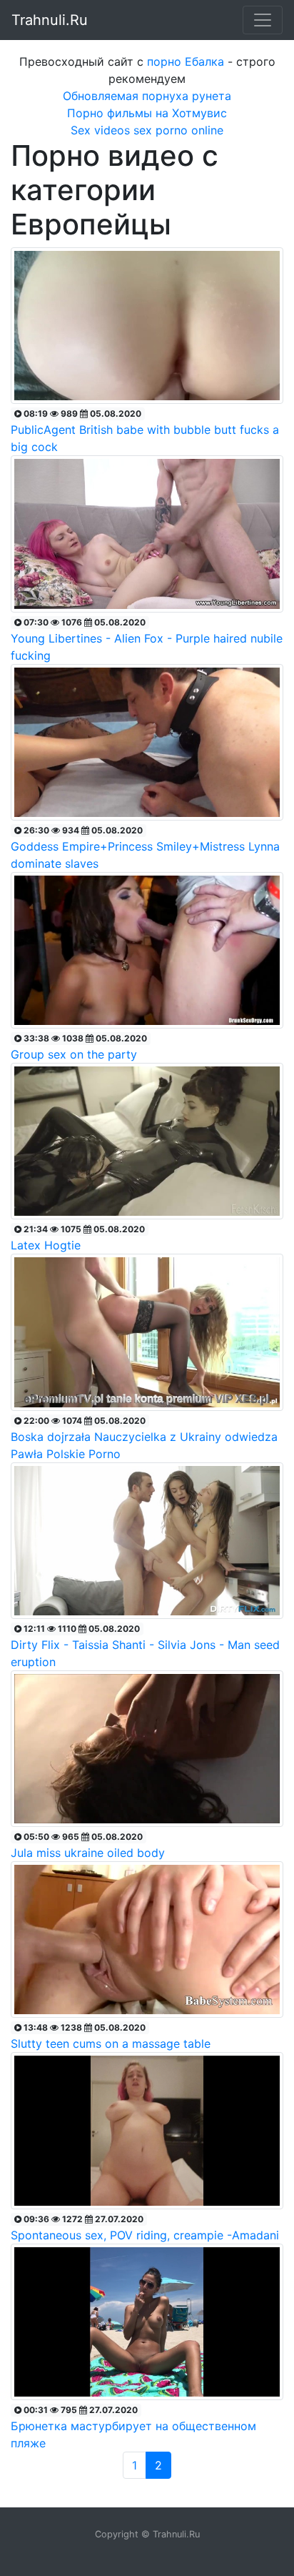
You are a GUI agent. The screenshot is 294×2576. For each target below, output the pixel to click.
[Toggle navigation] (263, 20)
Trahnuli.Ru (50, 20)
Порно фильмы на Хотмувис (147, 113)
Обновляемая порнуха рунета (147, 96)
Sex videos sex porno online (147, 130)
